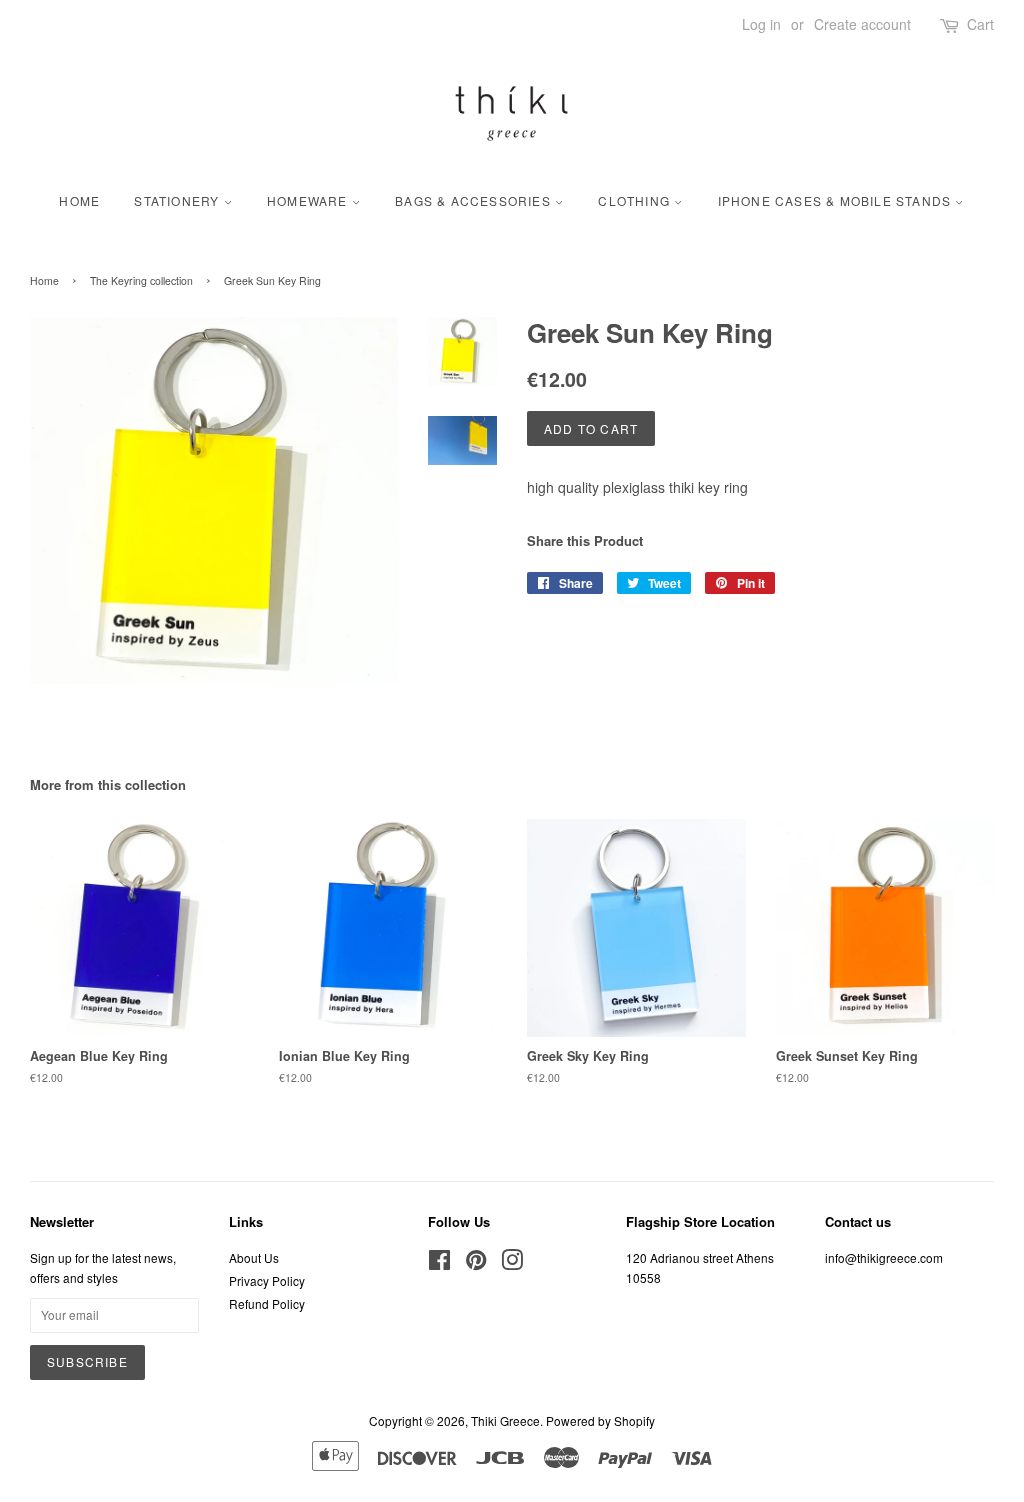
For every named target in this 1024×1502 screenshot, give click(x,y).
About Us (254, 1257)
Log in (761, 24)
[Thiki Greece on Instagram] (512, 1263)
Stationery (178, 200)
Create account (862, 24)
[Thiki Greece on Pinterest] (476, 1263)
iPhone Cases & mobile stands (837, 200)
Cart (980, 24)
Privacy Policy (267, 1280)
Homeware (309, 200)
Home (79, 200)
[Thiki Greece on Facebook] (439, 1263)
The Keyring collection (141, 280)
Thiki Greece (505, 1420)
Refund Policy (267, 1303)
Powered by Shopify (600, 1420)
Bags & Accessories (475, 200)
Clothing (636, 200)
